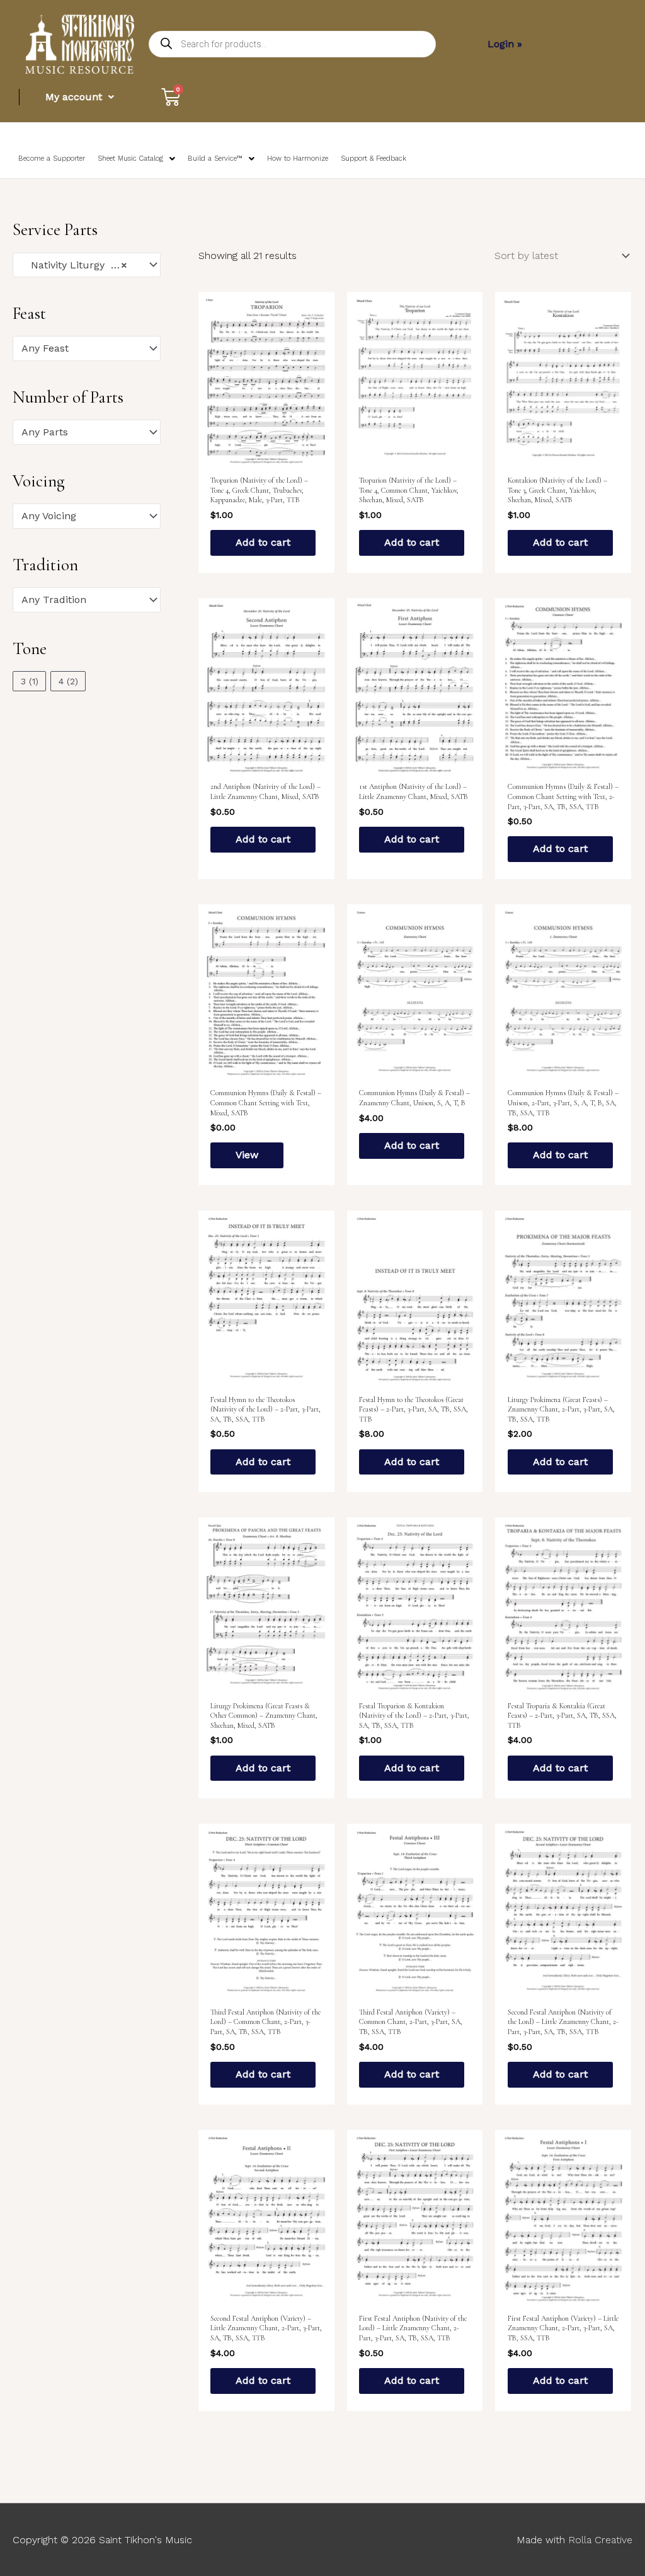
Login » (505, 44)
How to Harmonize (298, 158)
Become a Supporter (52, 158)
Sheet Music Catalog (130, 158)
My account (74, 97)
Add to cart (263, 542)
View (247, 1155)
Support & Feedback (374, 158)
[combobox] (87, 265)
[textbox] (81, 348)
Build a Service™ (215, 158)
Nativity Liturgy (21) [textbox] (75, 265)
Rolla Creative (600, 2540)
